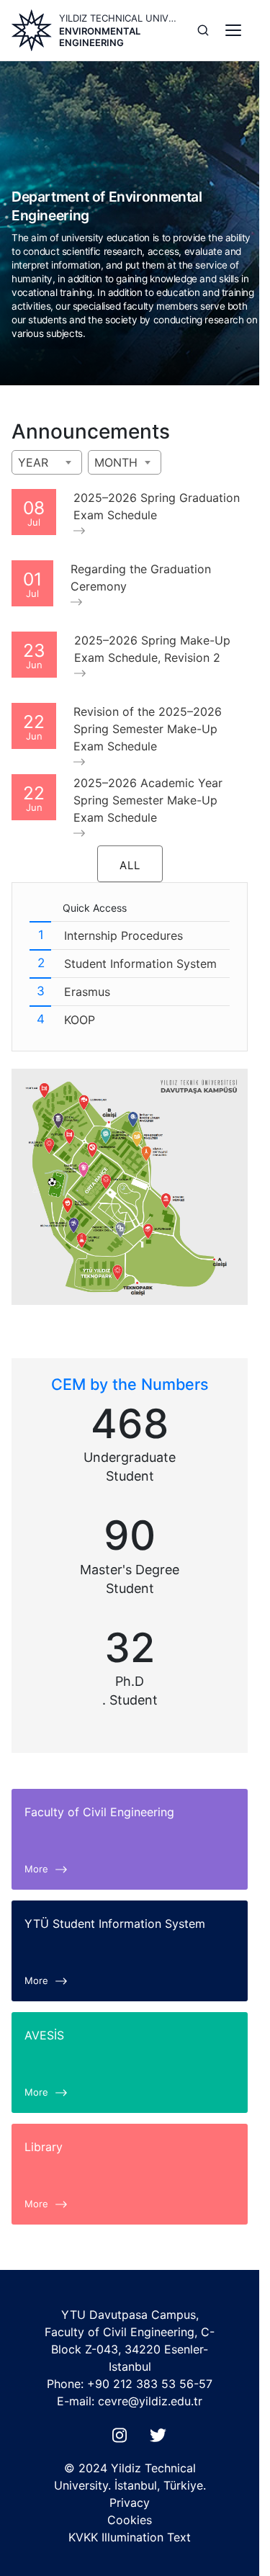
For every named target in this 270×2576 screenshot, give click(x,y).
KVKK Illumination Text (130, 2537)
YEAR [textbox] (33, 462)
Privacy (130, 2503)
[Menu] (233, 30)
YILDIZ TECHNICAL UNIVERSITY (120, 18)
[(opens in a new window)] (122, 2439)
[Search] (203, 30)
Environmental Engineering (100, 37)
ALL (130, 865)
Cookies (130, 2520)
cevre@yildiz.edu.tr (150, 2401)
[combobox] (47, 462)
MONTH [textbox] (116, 462)
